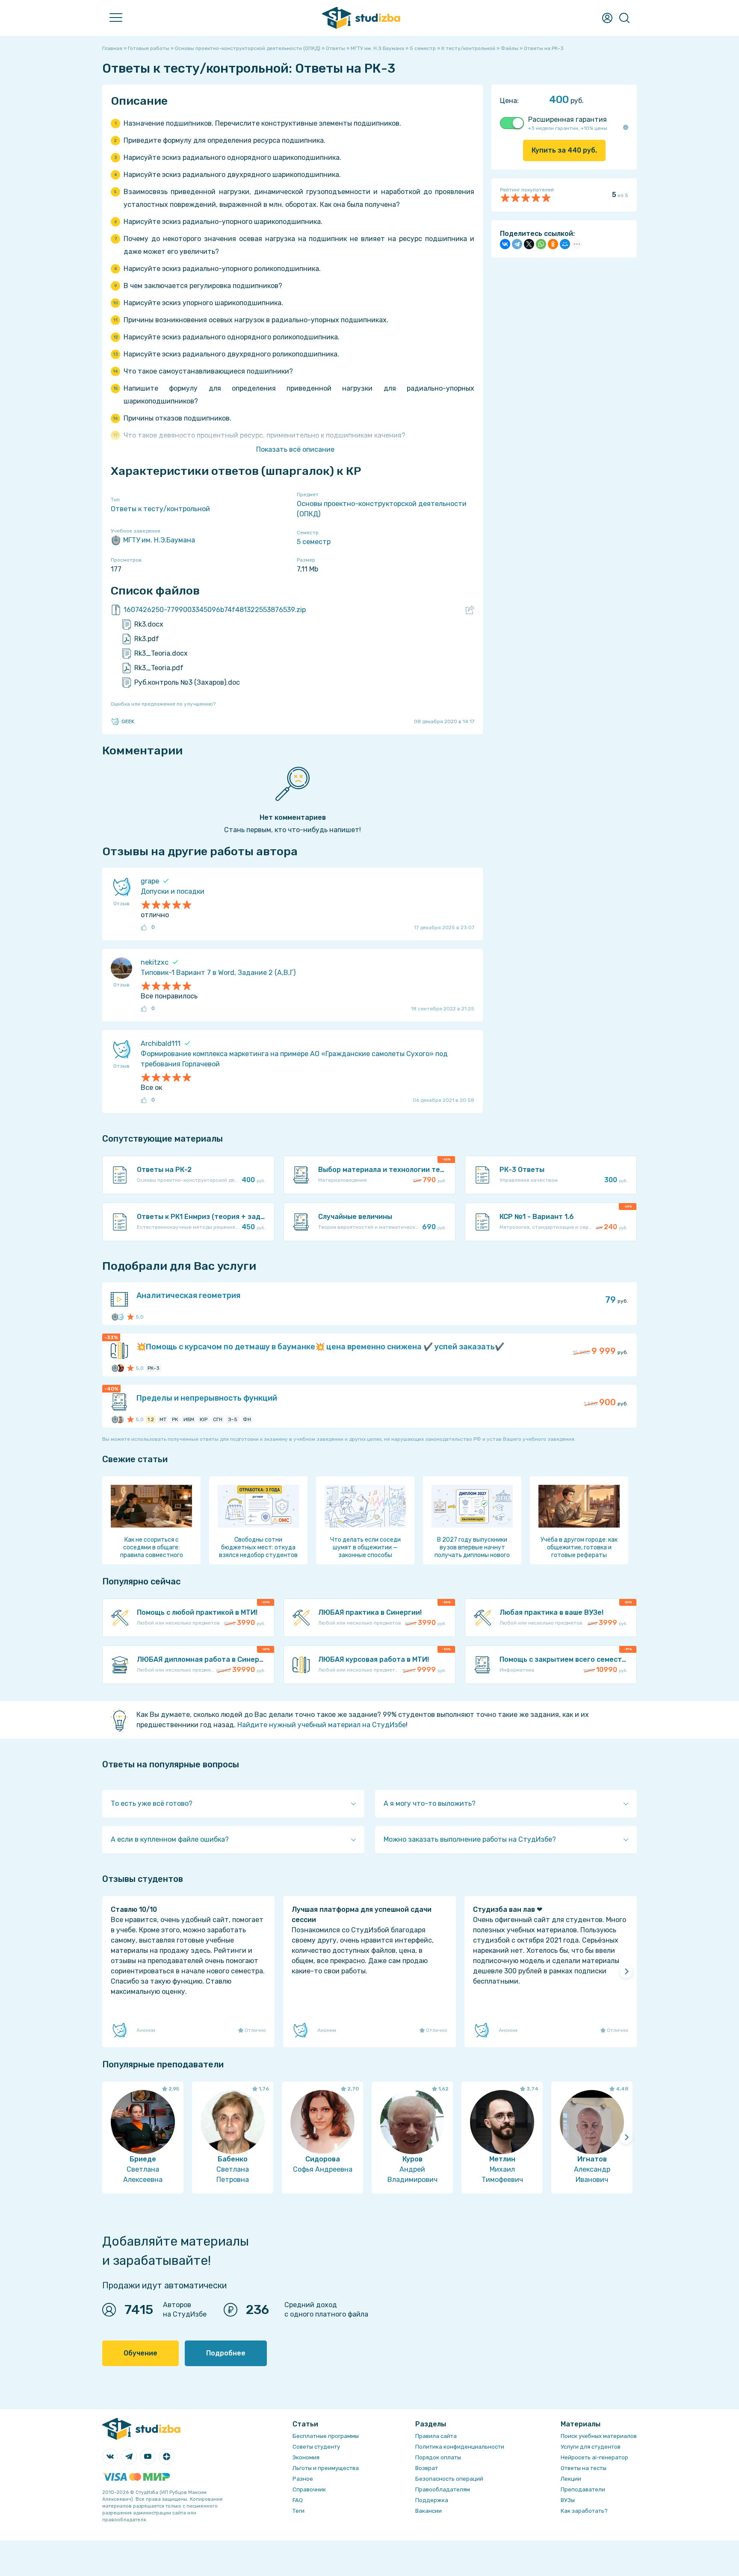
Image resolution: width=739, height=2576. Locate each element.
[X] (529, 244)
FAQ (298, 2500)
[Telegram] (517, 244)
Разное (303, 2479)
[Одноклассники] (553, 244)
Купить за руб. (564, 150)
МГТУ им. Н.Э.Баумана (159, 540)
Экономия (306, 2457)
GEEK (128, 721)
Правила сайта (436, 2436)
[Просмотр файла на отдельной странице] (470, 610)
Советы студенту (316, 2447)
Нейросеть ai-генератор (594, 2457)
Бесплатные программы (326, 2436)
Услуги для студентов (591, 2447)
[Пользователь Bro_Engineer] (120, 1368)
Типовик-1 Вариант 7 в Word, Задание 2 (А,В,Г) (218, 973)
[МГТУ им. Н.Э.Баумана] (115, 1317)
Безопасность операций (449, 2479)
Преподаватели (583, 2489)
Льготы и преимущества (326, 2468)
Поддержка (432, 2500)
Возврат (427, 2468)
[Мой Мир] (565, 244)
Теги (299, 2511)
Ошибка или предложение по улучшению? (163, 704)
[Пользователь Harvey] (120, 1419)
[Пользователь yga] (120, 1317)
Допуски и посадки (173, 891)
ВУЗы (568, 2500)
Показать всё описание (295, 449)
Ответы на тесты (584, 2468)
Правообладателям (443, 2489)
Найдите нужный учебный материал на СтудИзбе (322, 1725)
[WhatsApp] (541, 244)
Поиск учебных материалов (599, 2436)
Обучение (140, 2353)
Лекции (571, 2479)
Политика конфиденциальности (460, 2447)
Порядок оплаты (438, 2457)
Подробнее (226, 2353)
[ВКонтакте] (505, 244)
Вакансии (429, 2511)
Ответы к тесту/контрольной (160, 509)
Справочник (309, 2489)
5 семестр (314, 542)
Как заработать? (584, 2511)
